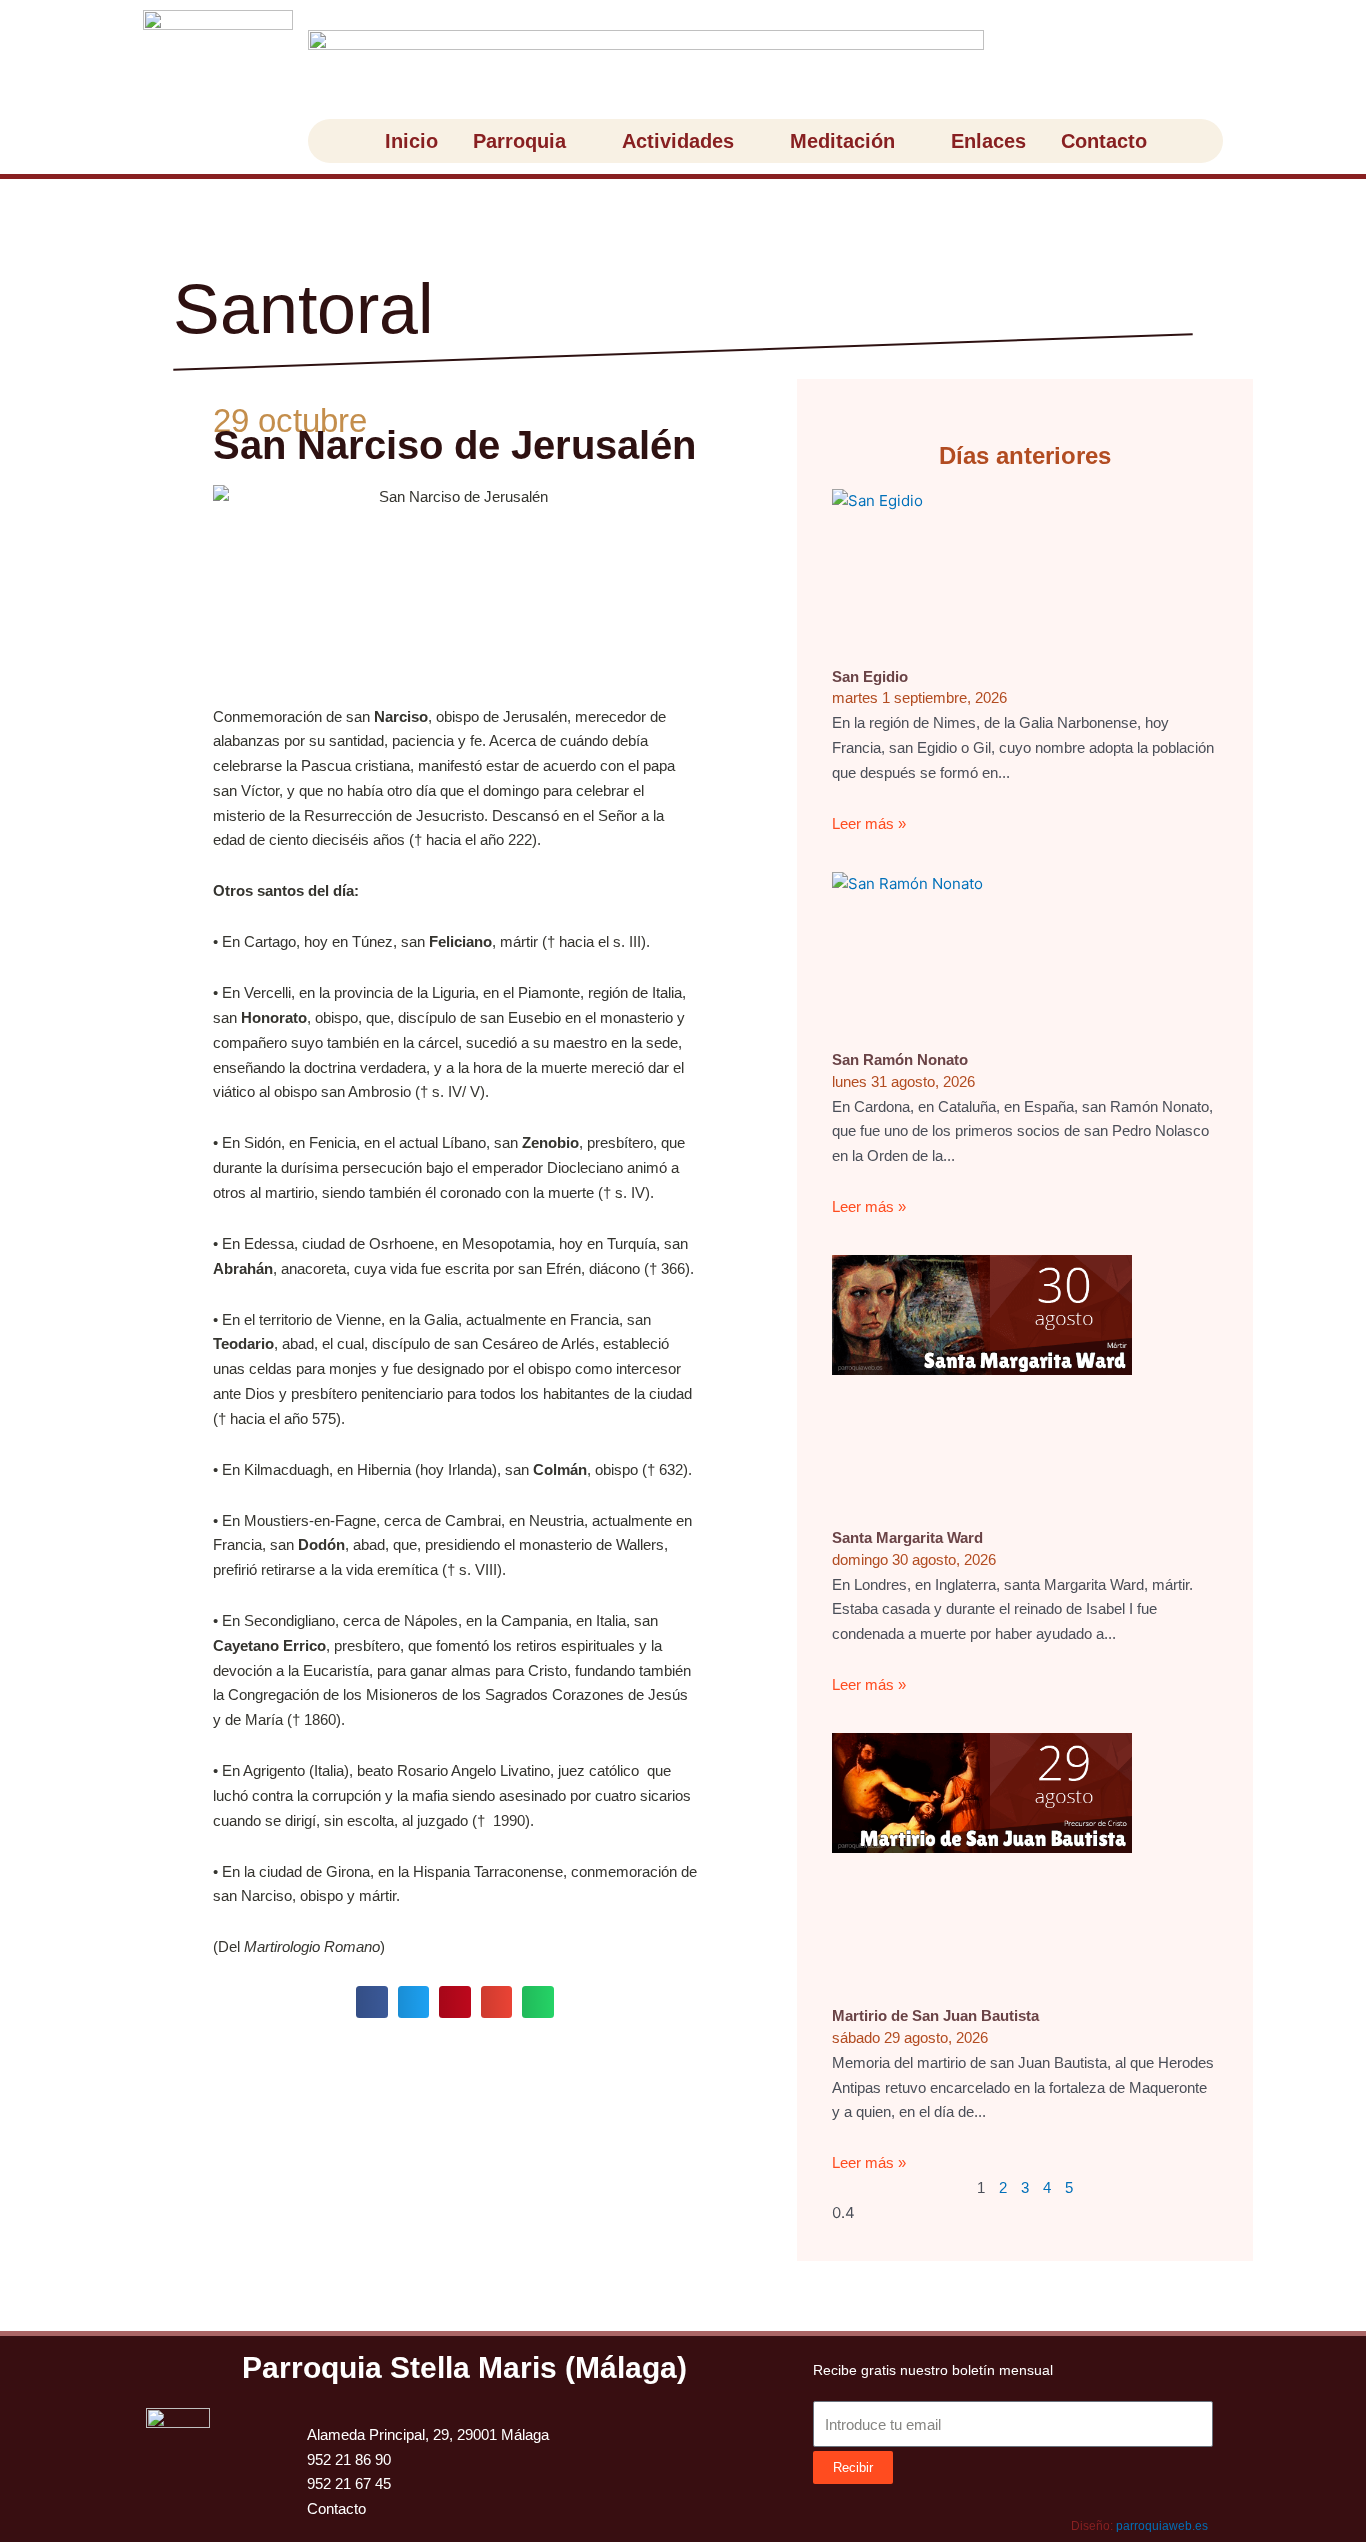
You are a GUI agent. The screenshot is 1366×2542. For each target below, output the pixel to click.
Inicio (411, 141)
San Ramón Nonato (900, 1059)
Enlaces (988, 141)
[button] (372, 2002)
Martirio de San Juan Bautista (935, 2015)
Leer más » (869, 823)
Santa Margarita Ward (907, 1537)
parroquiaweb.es (1162, 2526)
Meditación (842, 141)
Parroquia (519, 141)
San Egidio (870, 676)
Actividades (678, 141)
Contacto (1104, 141)
